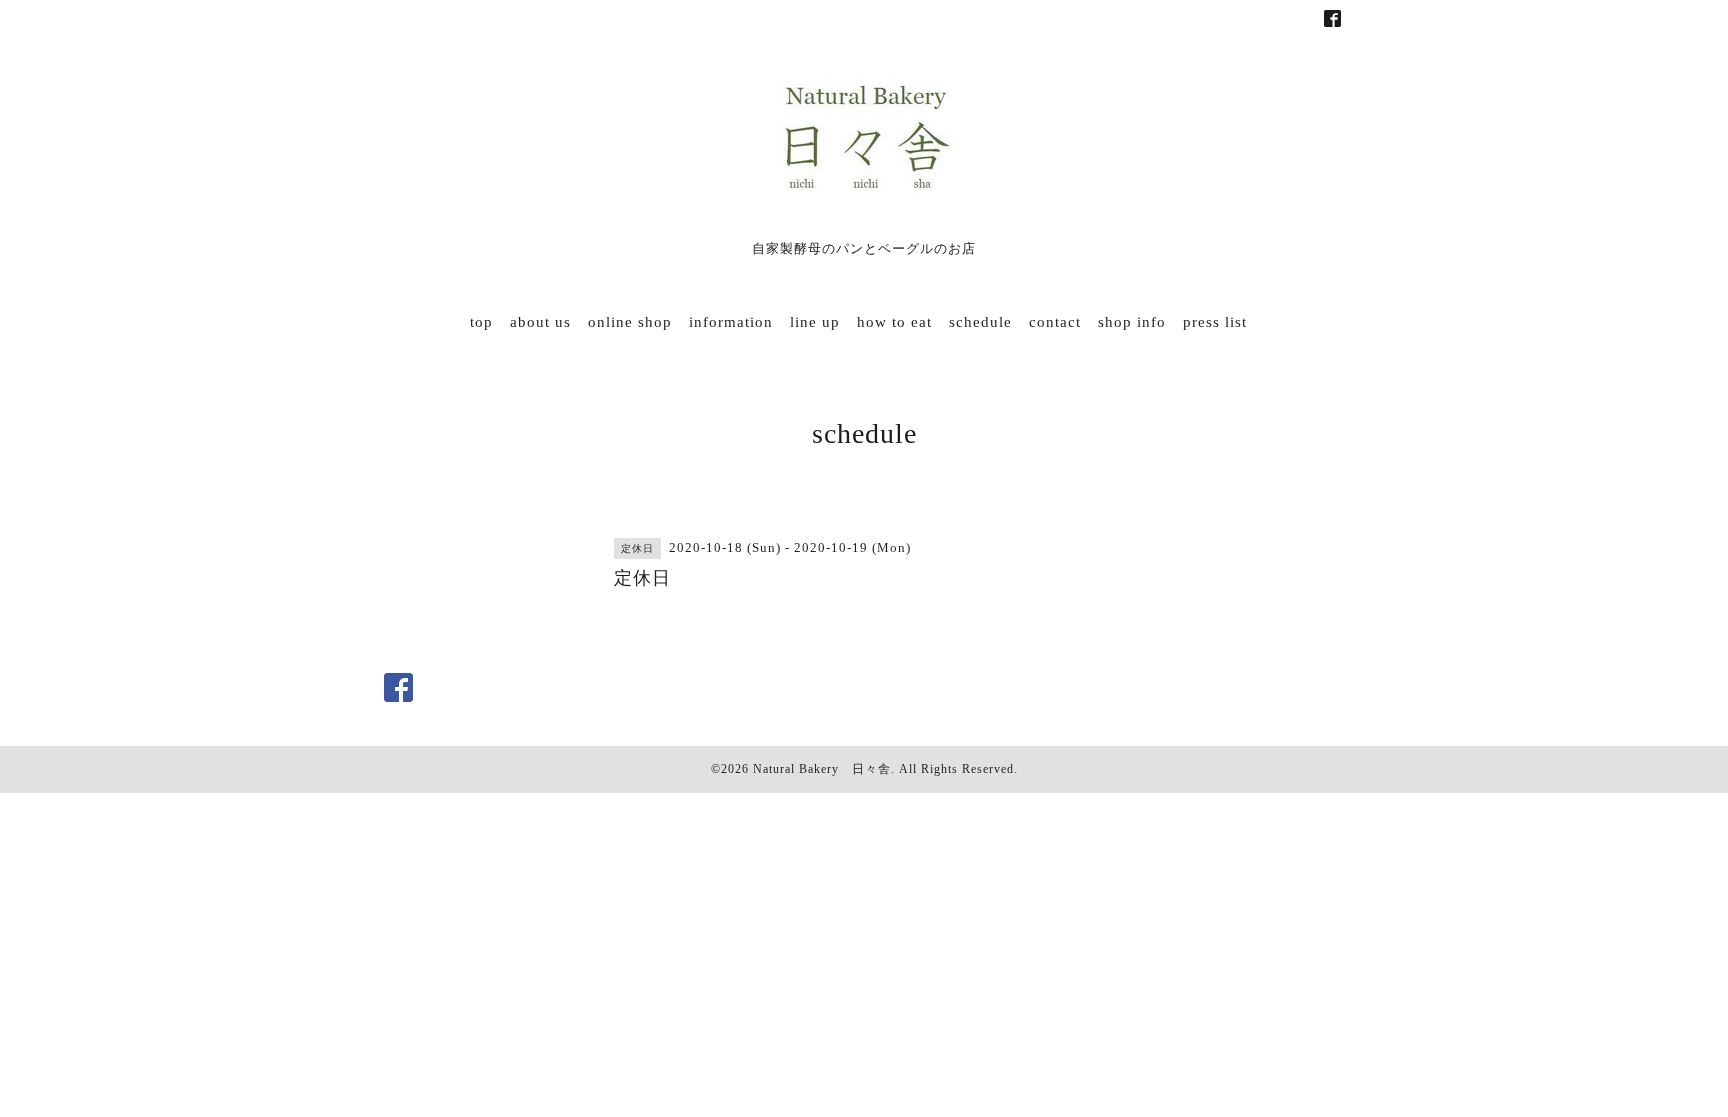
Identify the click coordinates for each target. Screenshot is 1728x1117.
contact (1055, 322)
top (481, 322)
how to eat (894, 322)
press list (1215, 322)
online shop (630, 322)
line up (815, 322)
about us (540, 322)
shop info (1132, 322)
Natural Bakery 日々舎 (822, 769)
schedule (980, 322)
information (731, 322)
